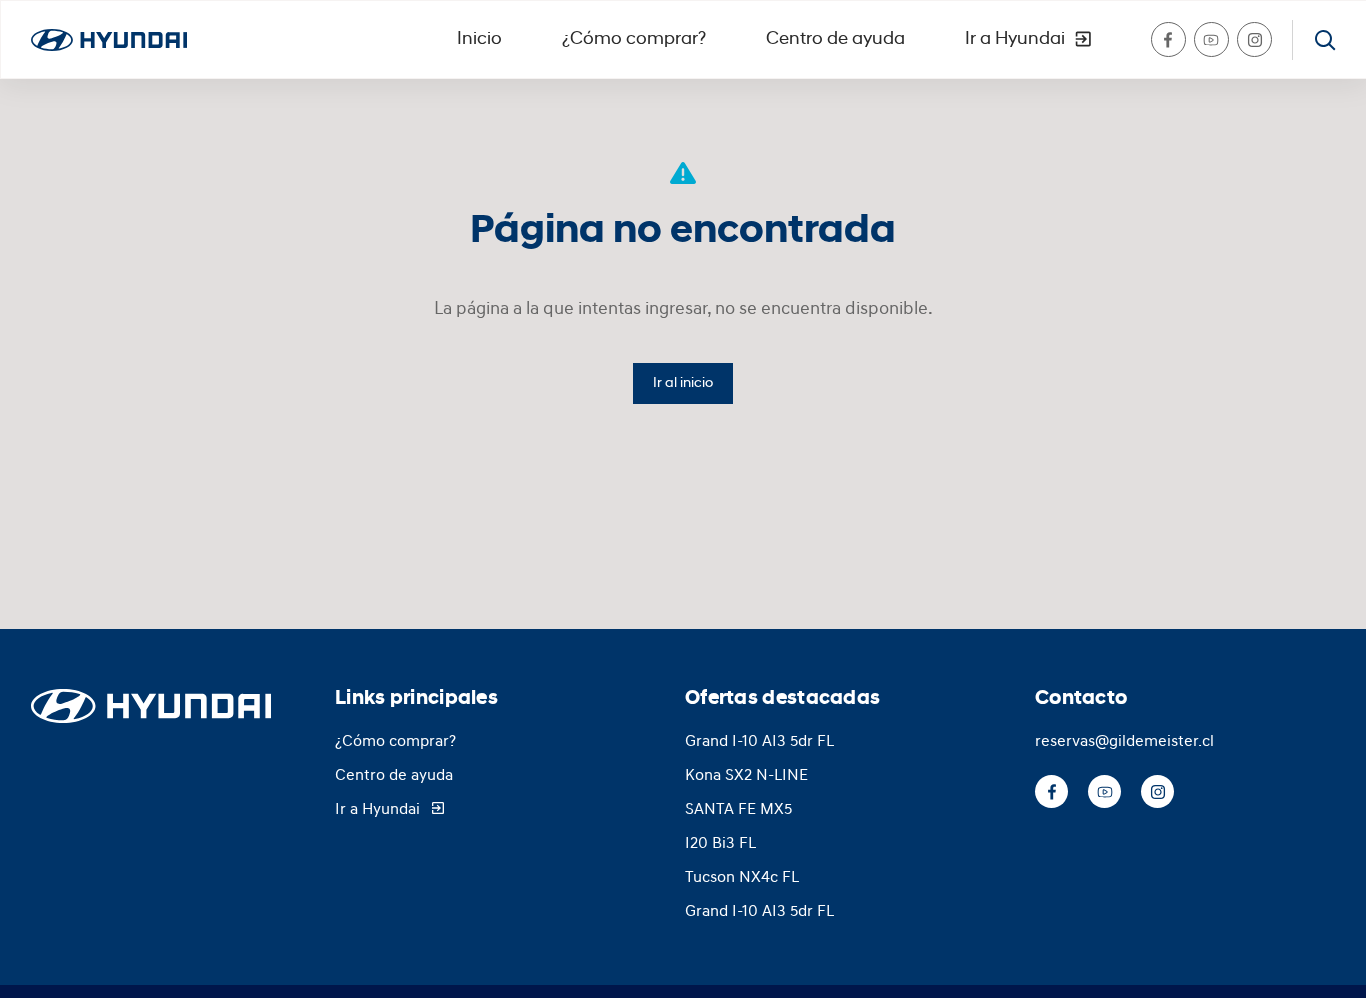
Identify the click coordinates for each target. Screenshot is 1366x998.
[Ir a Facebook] (1168, 39)
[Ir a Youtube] (1211, 39)
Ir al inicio (683, 383)
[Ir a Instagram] (1254, 39)
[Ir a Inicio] (109, 40)
